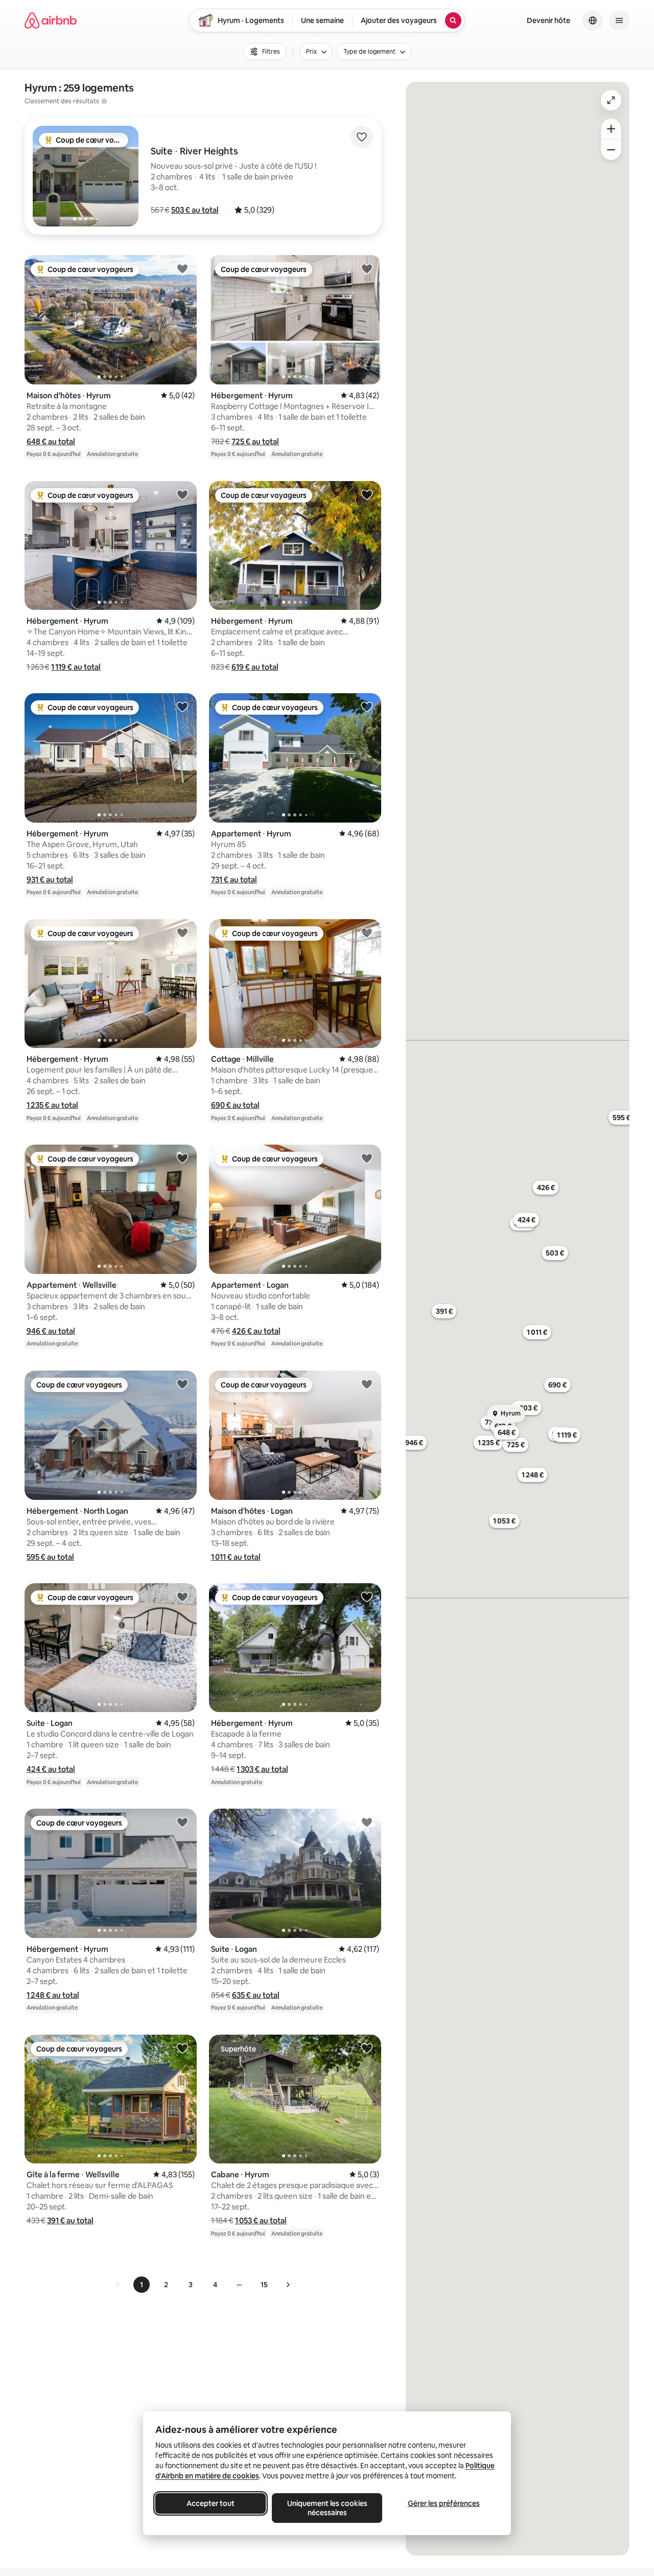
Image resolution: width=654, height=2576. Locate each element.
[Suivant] (288, 2285)
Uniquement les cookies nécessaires (327, 2508)
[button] (195, 210)
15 (264, 2285)
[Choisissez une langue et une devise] (593, 20)
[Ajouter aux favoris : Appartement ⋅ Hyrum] (367, 706)
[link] (118, 2285)
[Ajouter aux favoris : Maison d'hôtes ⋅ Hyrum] (182, 268)
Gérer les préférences (444, 2503)
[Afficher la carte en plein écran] (611, 100)
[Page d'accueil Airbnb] (51, 20)
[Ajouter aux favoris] (362, 137)
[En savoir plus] (104, 101)
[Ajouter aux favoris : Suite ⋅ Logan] (182, 1597)
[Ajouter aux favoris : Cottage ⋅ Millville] (367, 932)
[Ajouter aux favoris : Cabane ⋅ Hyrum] (367, 2048)
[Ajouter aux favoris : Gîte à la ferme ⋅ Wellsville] (182, 2048)
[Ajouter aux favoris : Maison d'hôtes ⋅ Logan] (367, 1384)
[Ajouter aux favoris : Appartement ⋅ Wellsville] (182, 1158)
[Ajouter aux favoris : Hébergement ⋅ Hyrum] (367, 268)
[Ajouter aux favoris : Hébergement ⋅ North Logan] (182, 1384)
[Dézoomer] (611, 129)
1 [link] (142, 2285)
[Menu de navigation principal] (619, 20)
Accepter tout (211, 2503)
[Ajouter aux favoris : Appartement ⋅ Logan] (367, 1158)
